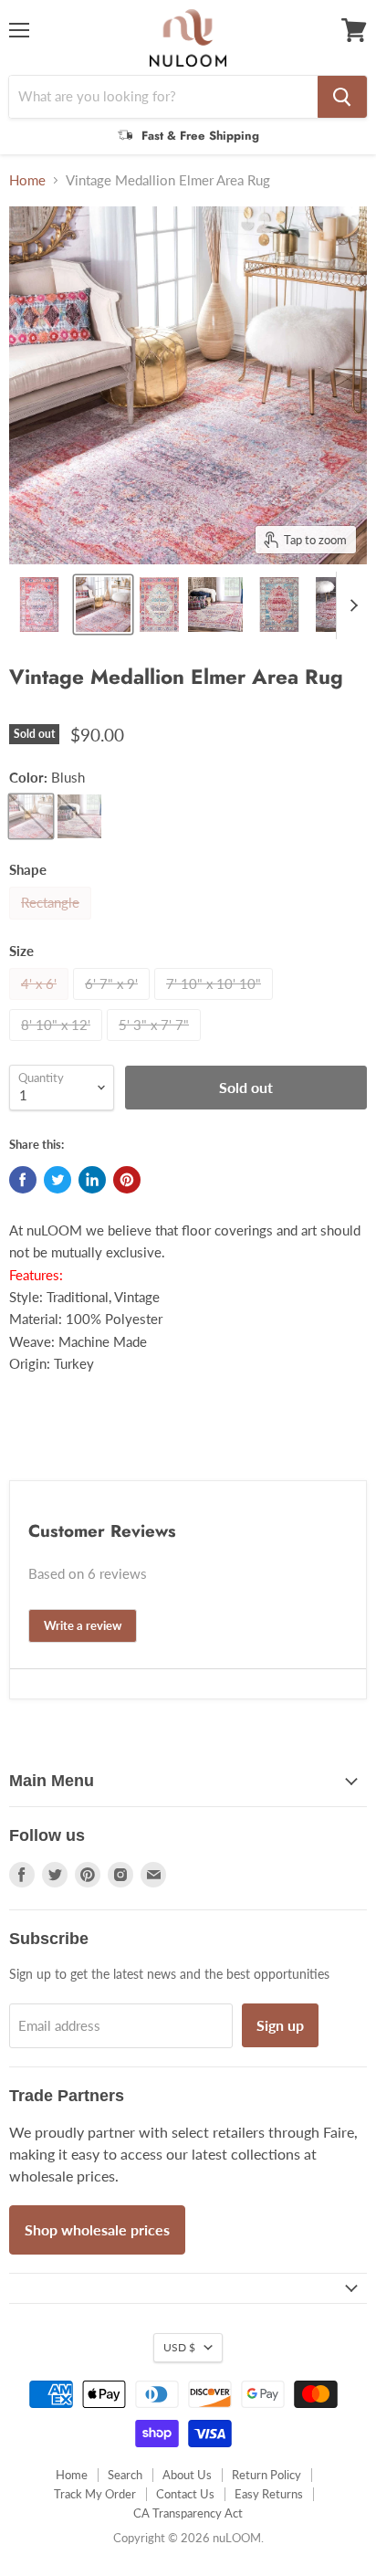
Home (27, 180)
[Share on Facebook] (23, 1180)
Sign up (280, 2025)
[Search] (342, 97)
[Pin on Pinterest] (127, 1180)
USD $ (179, 2347)
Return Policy (266, 2475)
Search (125, 2475)
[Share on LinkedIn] (92, 1180)
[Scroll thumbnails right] (350, 605)
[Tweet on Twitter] (57, 1180)
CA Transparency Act (188, 2513)
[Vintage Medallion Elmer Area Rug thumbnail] (39, 605)
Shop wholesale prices (97, 2229)
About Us (187, 2475)
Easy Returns (269, 2494)
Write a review (83, 1625)
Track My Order (95, 2494)
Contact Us (185, 2494)
